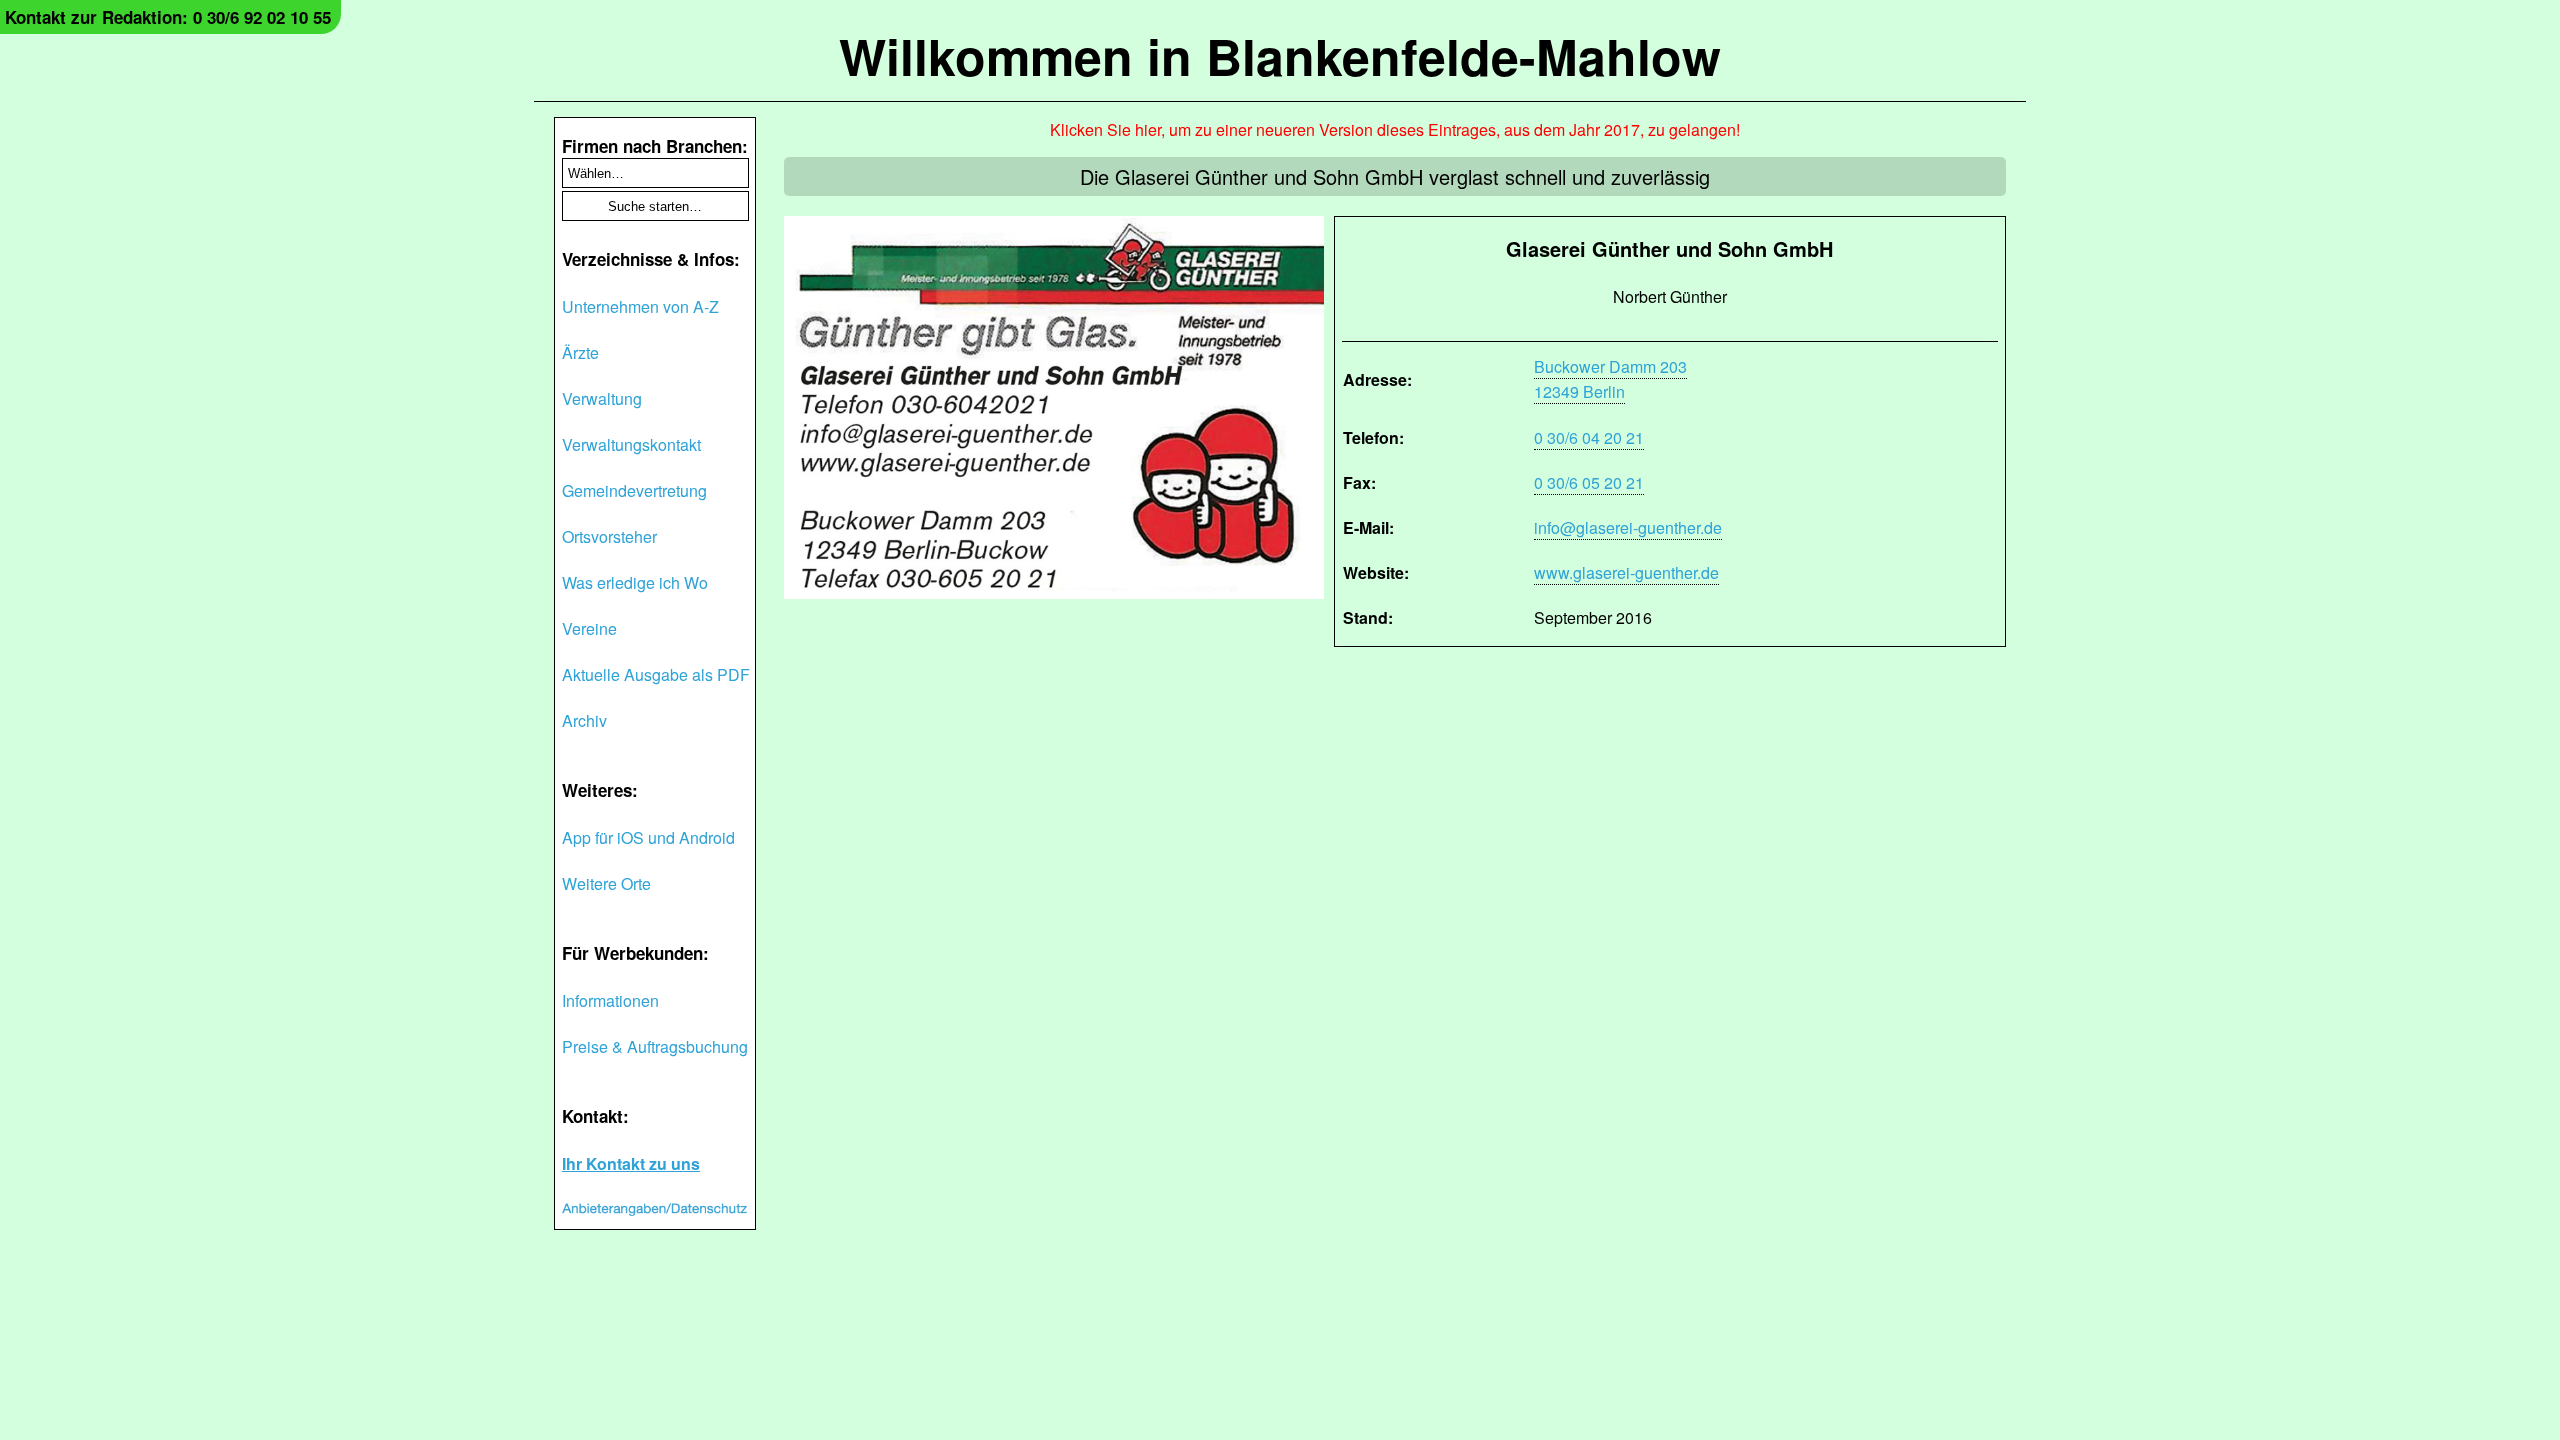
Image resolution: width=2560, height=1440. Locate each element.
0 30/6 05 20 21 (1589, 482)
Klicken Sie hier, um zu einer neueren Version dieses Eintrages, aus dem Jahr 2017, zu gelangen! (1395, 129)
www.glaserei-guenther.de (1626, 572)
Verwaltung (602, 398)
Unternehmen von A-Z (640, 306)
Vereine (589, 628)
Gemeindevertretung (634, 490)
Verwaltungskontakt (631, 444)
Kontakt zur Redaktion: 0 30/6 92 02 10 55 (168, 17)
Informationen (610, 1000)
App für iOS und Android (648, 837)
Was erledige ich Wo (635, 582)
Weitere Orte (606, 883)
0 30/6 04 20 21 (1589, 437)
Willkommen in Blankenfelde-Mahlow (1280, 55)
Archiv (584, 720)
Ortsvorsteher (609, 536)
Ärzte (580, 352)
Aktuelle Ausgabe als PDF (656, 674)
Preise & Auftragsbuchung (655, 1046)
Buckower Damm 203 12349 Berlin (1610, 379)
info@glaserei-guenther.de (1628, 527)
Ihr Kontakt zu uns (631, 1163)
